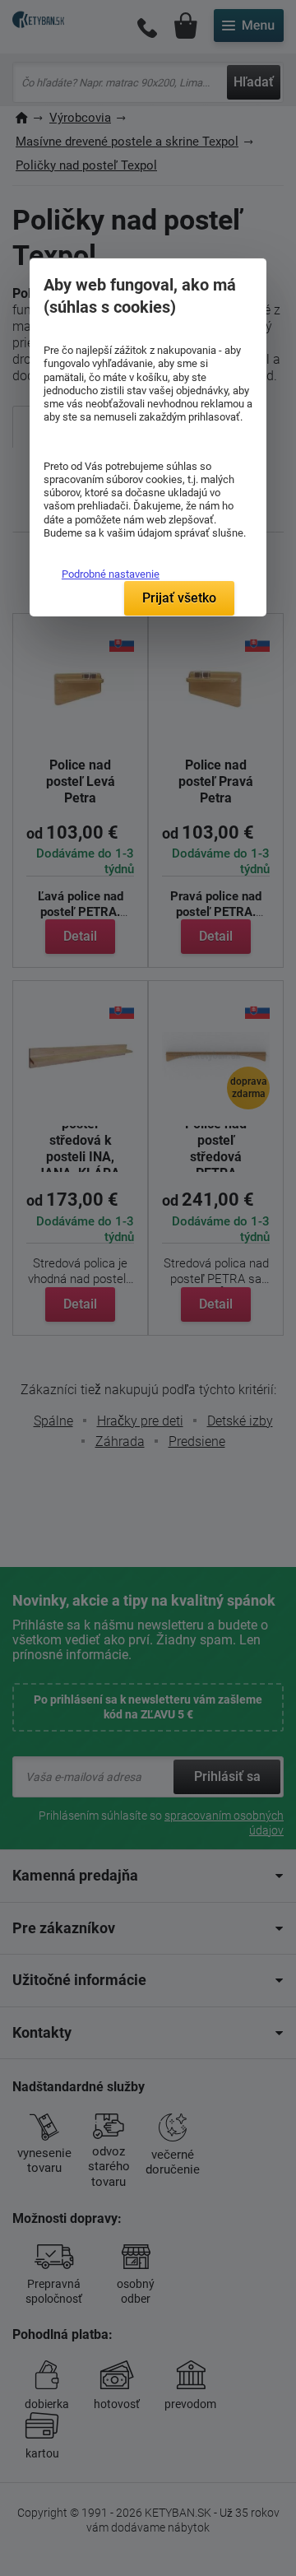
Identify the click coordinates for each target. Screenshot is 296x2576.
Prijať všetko (179, 598)
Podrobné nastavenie (111, 574)
